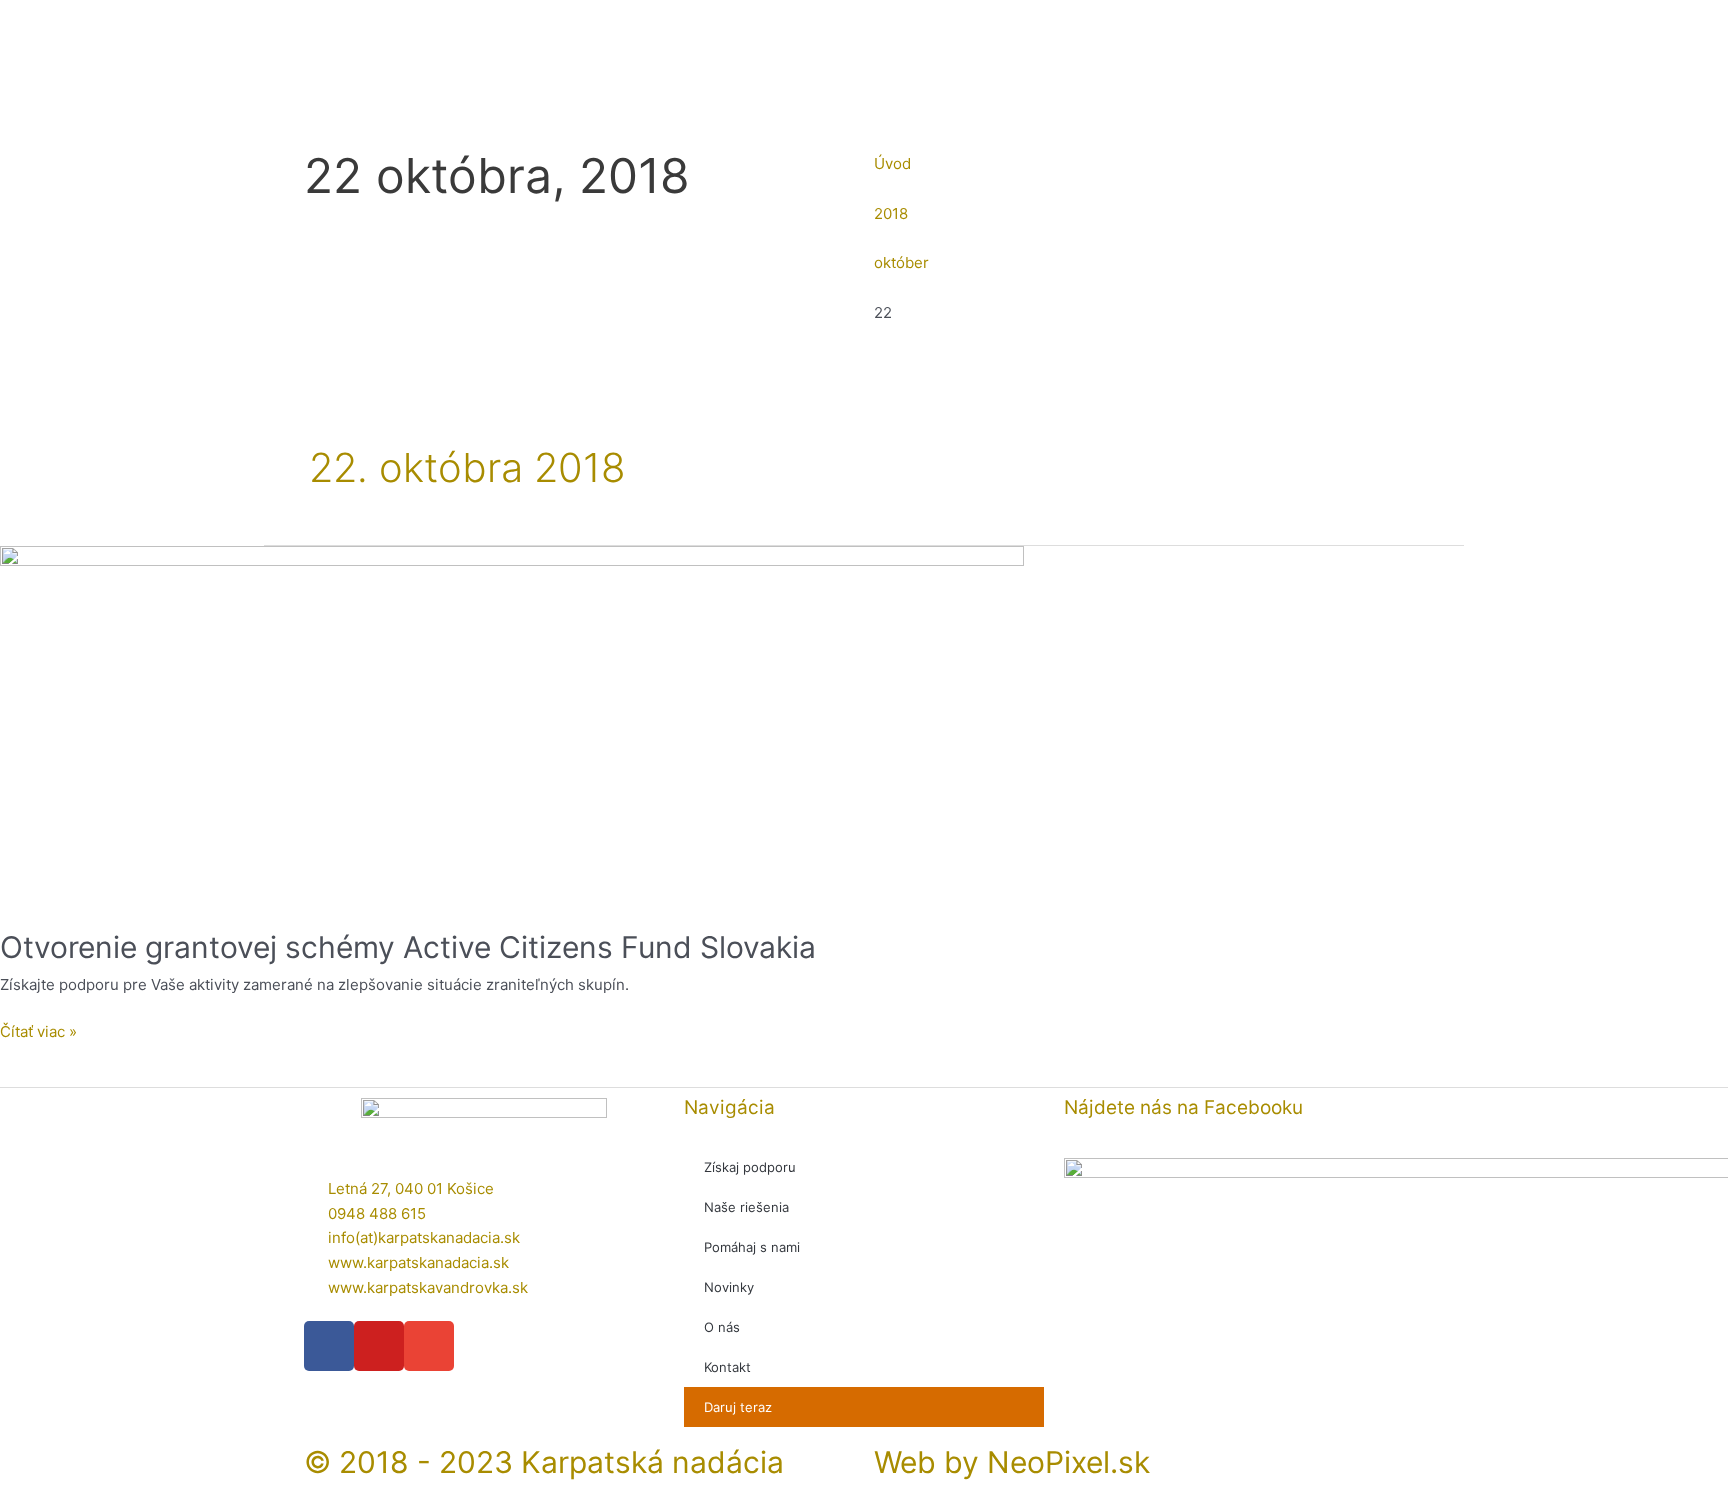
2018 (891, 213)
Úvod (892, 163)
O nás (722, 1327)
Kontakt (727, 1367)
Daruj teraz (738, 1407)
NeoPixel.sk (1068, 1462)
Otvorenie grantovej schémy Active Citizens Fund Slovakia (408, 947)
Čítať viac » (38, 1030)
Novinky (729, 1287)
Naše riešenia (746, 1207)
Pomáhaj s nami (752, 1247)
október (901, 262)
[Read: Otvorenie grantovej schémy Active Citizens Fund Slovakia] (512, 724)
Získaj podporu (750, 1167)
